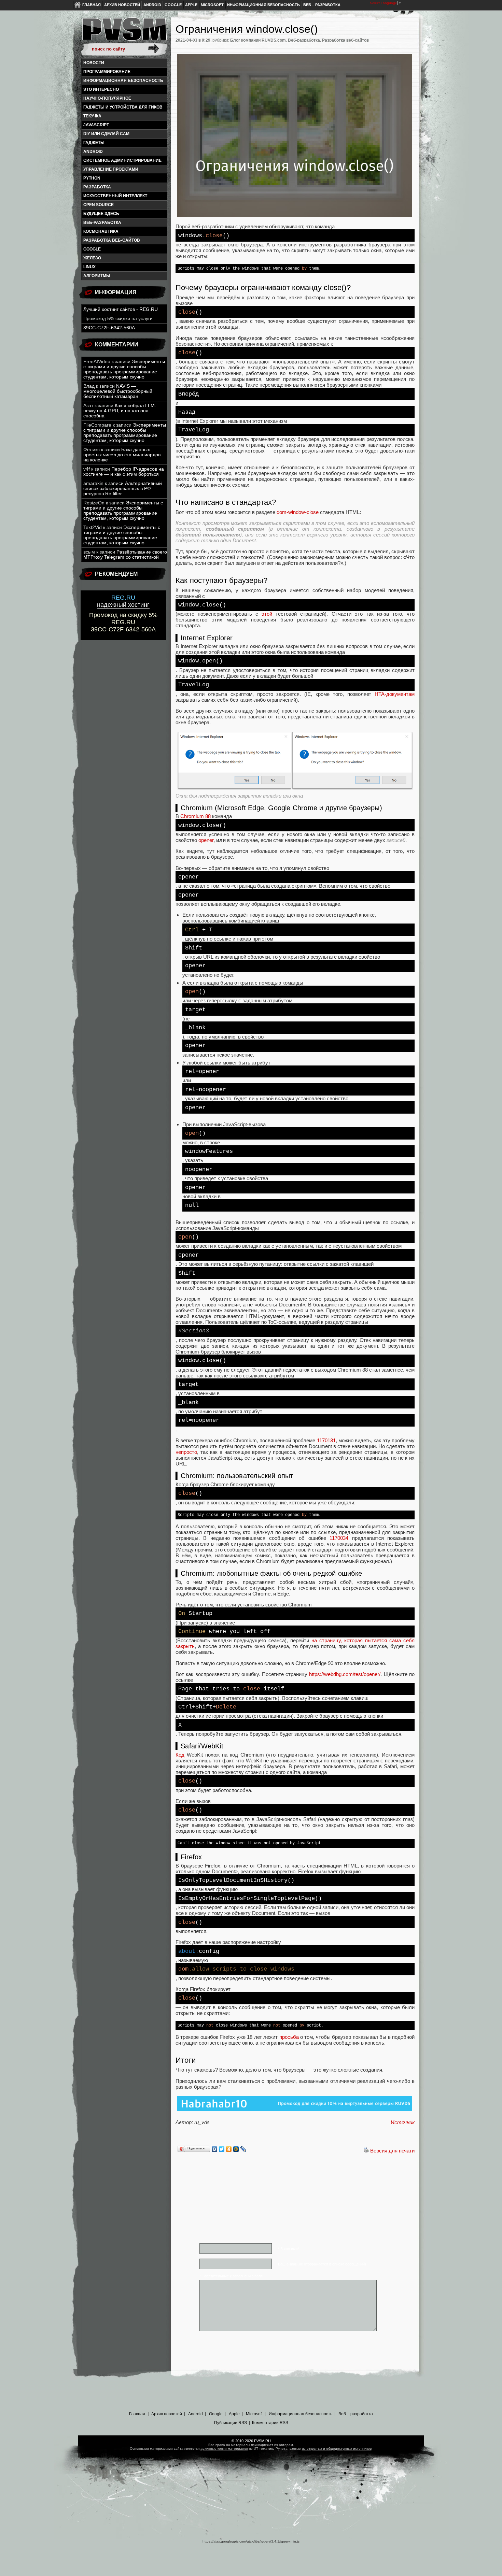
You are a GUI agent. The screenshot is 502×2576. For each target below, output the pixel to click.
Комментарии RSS (270, 2423)
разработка (97, 187)
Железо (92, 258)
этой (267, 614)
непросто (186, 1452)
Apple (191, 5)
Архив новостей (122, 5)
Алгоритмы (97, 276)
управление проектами (111, 169)
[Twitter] (222, 2149)
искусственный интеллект (115, 196)
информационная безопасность (123, 81)
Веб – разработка (322, 5)
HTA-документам (395, 694)
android (93, 152)
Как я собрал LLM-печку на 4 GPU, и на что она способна (120, 411)
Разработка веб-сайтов (112, 240)
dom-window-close (298, 512)
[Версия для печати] (366, 2151)
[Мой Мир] (236, 2149)
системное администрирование (122, 160)
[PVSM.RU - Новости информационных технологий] (124, 32)
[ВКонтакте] (215, 2149)
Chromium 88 (196, 816)
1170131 (326, 1440)
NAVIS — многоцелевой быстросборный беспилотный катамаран (118, 391)
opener (206, 840)
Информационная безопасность (263, 5)
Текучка (92, 116)
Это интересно (101, 89)
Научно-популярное (107, 98)
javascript (96, 125)
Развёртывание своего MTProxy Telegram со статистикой (125, 555)
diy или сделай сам (106, 134)
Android (152, 5)
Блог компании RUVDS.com (258, 40)
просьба (289, 2037)
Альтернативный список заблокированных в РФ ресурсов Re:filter (123, 489)
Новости (94, 63)
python (92, 178)
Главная (92, 5)
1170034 (339, 1538)
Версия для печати (392, 2151)
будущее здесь (101, 214)
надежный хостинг (123, 601)
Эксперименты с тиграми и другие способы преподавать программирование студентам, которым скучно (124, 369)
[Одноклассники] (229, 2149)
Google (173, 5)
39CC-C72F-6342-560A (109, 328)
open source (99, 205)
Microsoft (212, 5)
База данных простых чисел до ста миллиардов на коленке (122, 455)
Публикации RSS (231, 2423)
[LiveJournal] (243, 2149)
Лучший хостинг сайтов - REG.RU (121, 309)
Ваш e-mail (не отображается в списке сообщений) (322, 2264)
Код (180, 1755)
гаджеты (94, 143)
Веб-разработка (102, 223)
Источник (403, 2122)
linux (89, 267)
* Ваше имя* (289, 2249)
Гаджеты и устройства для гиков (123, 107)
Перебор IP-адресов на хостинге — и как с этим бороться (124, 472)
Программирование (107, 72)
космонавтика (101, 231)
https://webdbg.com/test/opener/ (345, 1674)
